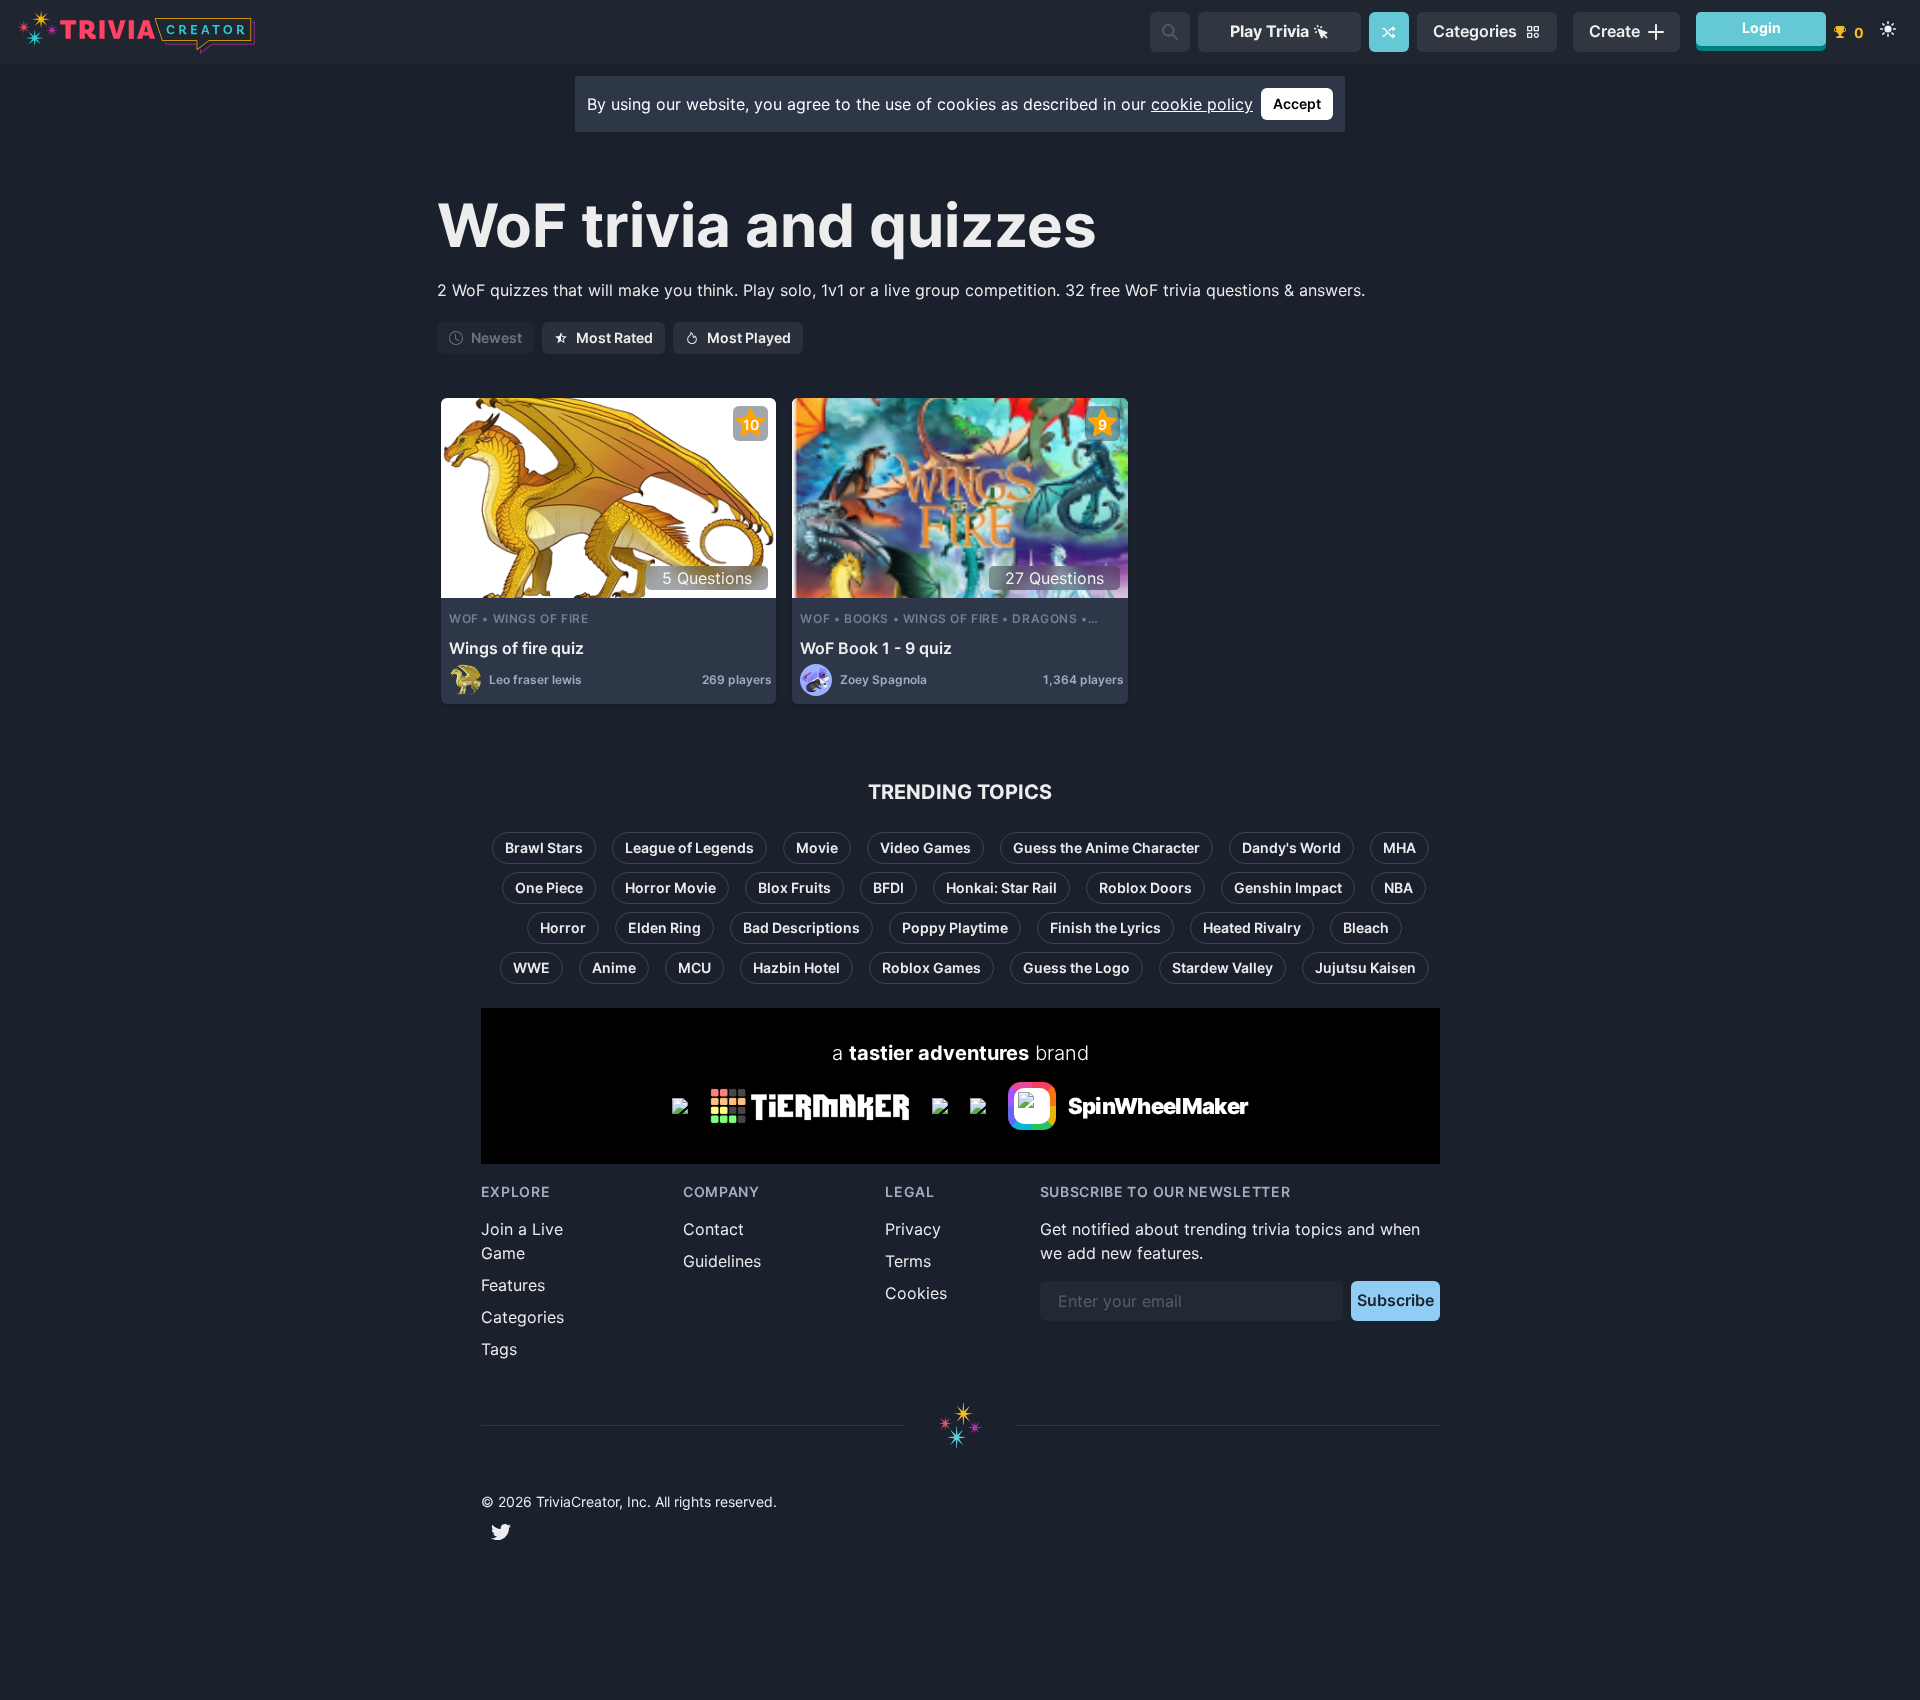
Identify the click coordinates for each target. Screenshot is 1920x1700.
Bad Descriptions (801, 927)
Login (1761, 27)
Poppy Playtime (955, 927)
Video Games (925, 847)
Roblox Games (931, 967)
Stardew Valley (1222, 967)
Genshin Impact (1288, 887)
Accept (1297, 103)
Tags (499, 1349)
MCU (694, 967)
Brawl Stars (544, 847)
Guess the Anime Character (1106, 847)
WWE (531, 967)
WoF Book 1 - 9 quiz (876, 648)
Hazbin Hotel (796, 967)
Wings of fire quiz (516, 648)
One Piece (549, 887)
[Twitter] (501, 1532)
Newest (496, 337)
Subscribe (1395, 1300)
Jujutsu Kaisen (1365, 967)
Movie (817, 847)
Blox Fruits (794, 887)
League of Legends (689, 847)
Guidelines (722, 1261)
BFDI (888, 887)
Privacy (913, 1229)
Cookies (916, 1293)
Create (1614, 31)
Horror (563, 927)
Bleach (1366, 927)
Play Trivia (1269, 31)
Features (513, 1285)
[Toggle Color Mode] (1888, 29)
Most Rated (614, 337)
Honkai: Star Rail (1001, 887)
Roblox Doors (1145, 887)
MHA (1399, 847)
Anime (614, 967)
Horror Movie (670, 887)
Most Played (749, 337)
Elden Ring (664, 927)
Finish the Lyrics (1105, 927)
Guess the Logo (1076, 967)
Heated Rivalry (1252, 927)
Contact (713, 1229)
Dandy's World (1291, 847)
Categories (522, 1317)
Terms (908, 1261)
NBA (1398, 887)
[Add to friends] (1170, 32)
